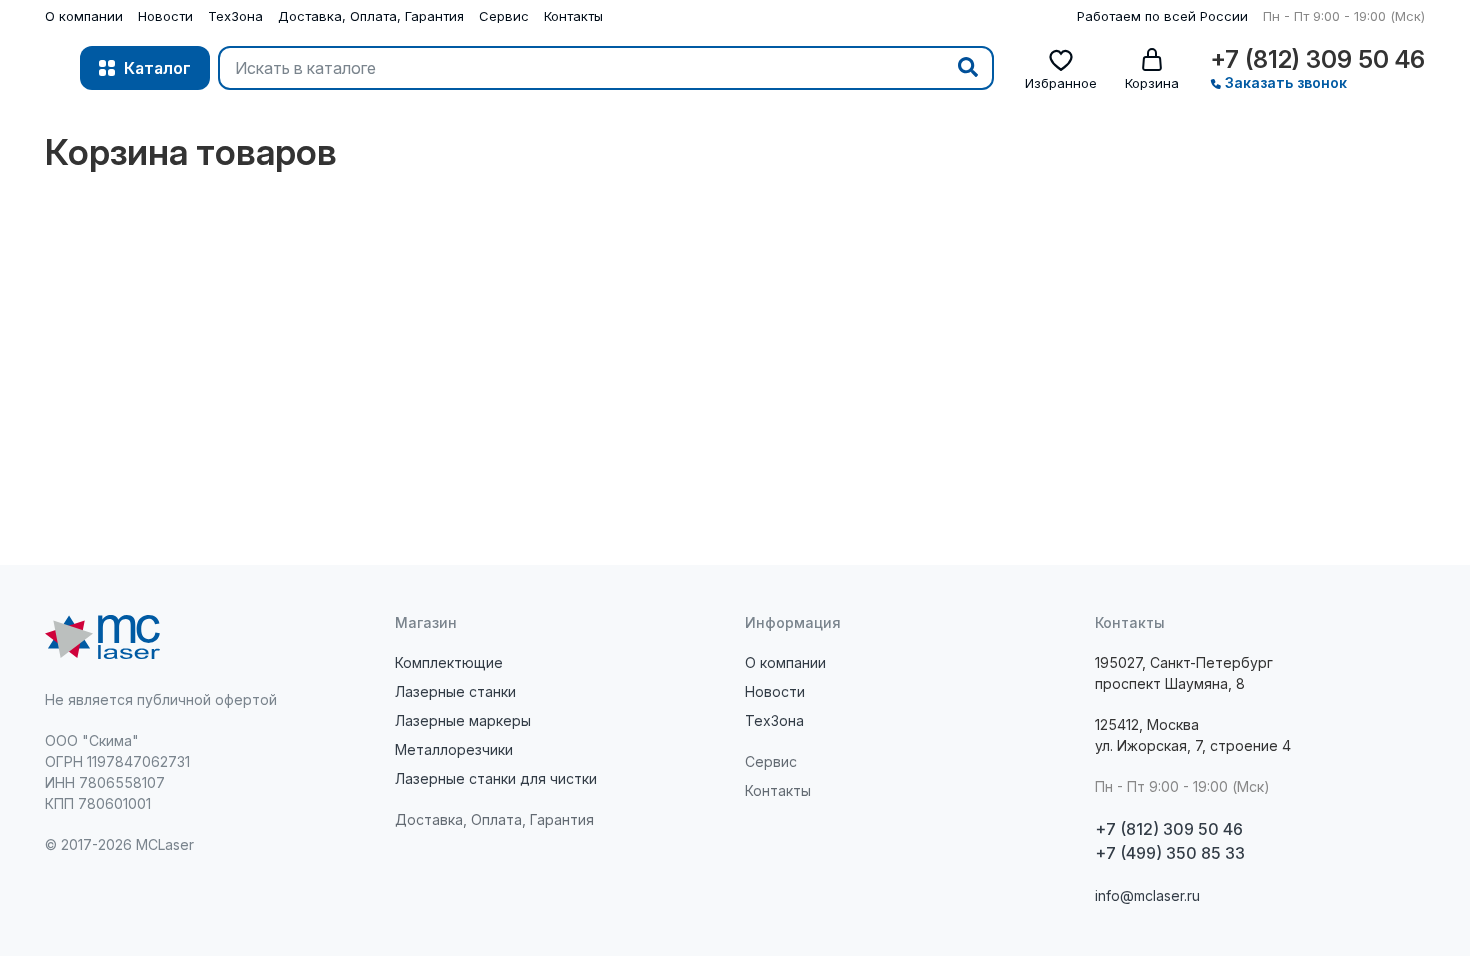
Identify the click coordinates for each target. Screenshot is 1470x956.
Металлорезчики (454, 749)
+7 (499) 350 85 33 (1170, 853)
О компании (84, 16)
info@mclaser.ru (1147, 895)
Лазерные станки (455, 691)
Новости (165, 16)
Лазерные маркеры (463, 720)
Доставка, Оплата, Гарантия (371, 16)
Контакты (573, 16)
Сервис (504, 16)
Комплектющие (449, 662)
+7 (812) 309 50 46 (1317, 60)
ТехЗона (235, 16)
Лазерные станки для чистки (496, 778)
